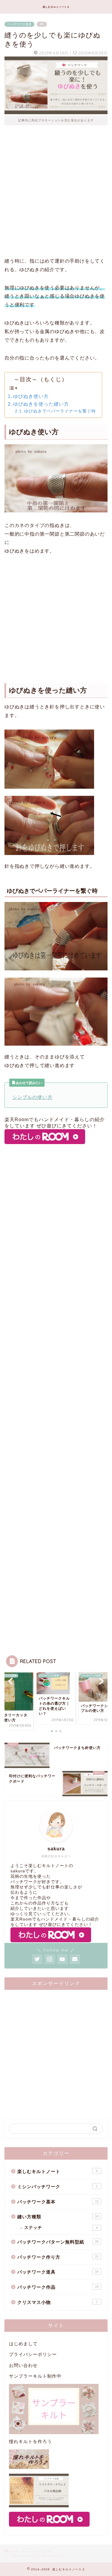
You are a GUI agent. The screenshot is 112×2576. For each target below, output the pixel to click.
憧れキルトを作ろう (30, 2441)
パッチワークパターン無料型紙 (58, 2242)
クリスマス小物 (57, 2302)
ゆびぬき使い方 (31, 396)
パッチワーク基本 (58, 2202)
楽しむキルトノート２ (56, 7)
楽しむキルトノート (57, 2171)
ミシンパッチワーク (57, 2187)
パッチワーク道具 (19, 24)
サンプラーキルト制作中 (35, 2376)
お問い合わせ (23, 2365)
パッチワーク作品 (58, 2287)
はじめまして (23, 2344)
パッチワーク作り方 (58, 2257)
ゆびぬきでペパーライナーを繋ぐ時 (60, 411)
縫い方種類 (58, 2217)
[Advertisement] (56, 196)
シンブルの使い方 (32, 1097)
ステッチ (61, 2228)
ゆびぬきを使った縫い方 (41, 404)
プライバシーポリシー (33, 2354)
